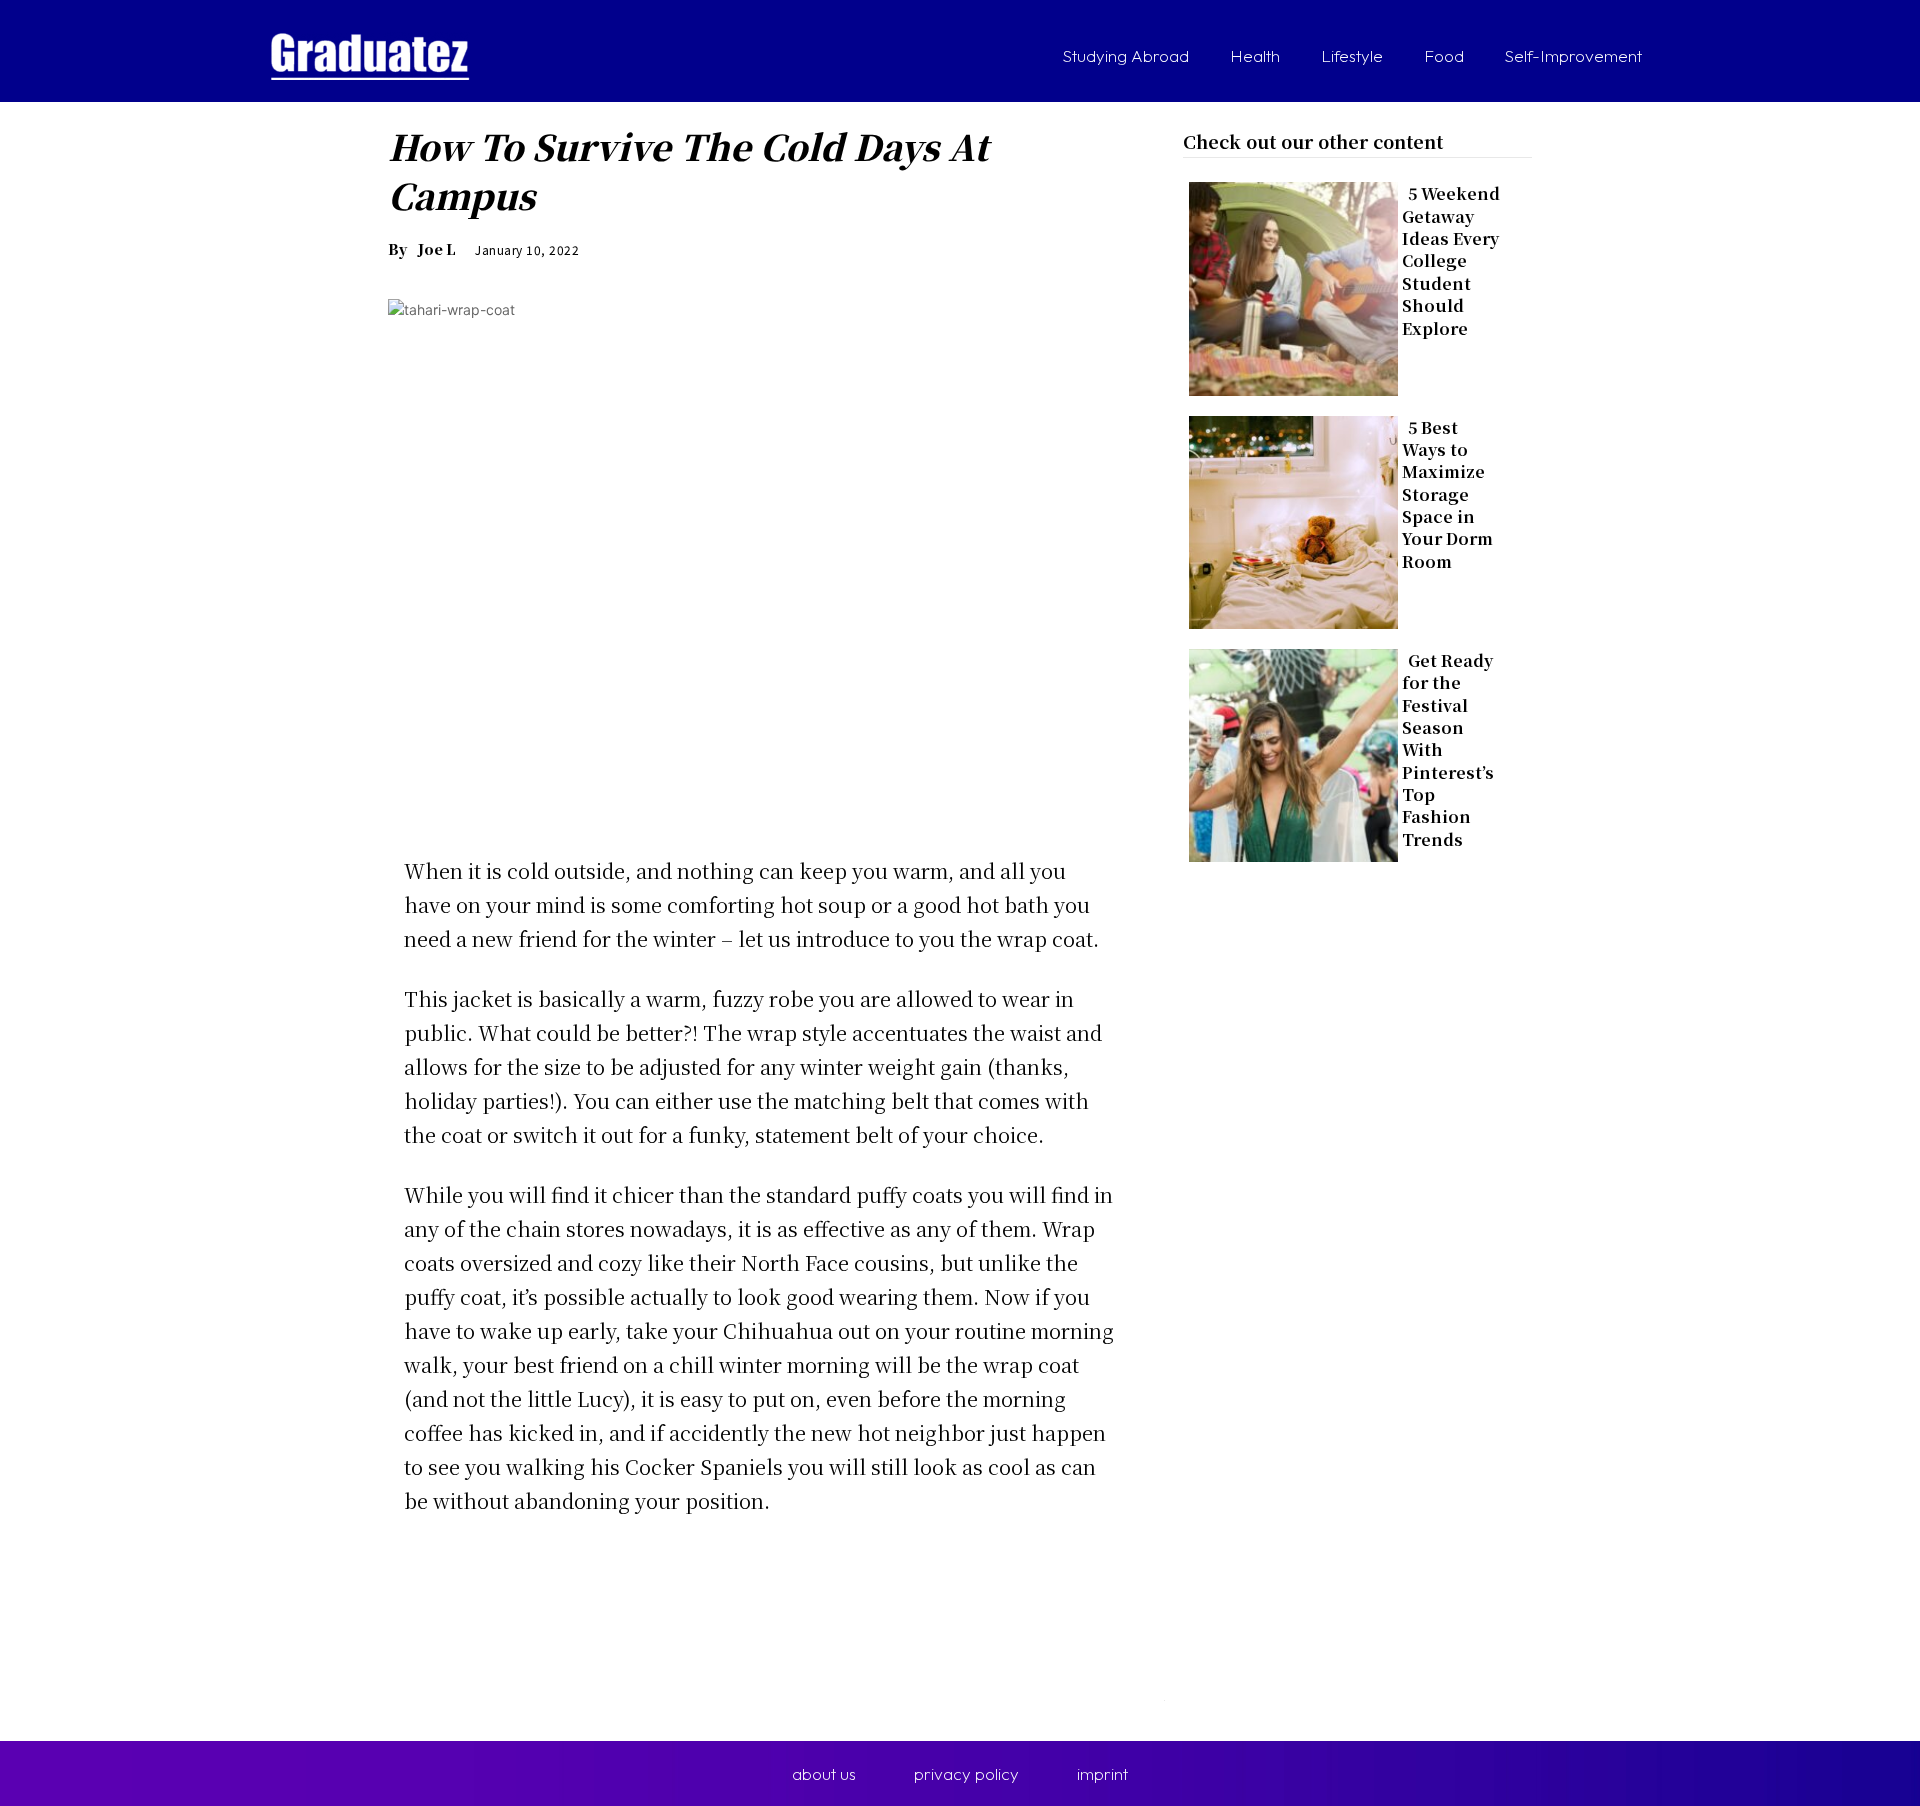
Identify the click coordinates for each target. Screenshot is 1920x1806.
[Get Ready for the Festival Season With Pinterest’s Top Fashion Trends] (1287, 751)
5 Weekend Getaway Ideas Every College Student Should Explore (1451, 260)
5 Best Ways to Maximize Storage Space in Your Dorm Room (1447, 494)
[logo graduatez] (370, 56)
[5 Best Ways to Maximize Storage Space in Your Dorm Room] (1287, 518)
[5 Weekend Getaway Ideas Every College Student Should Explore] (1287, 284)
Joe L (437, 249)
